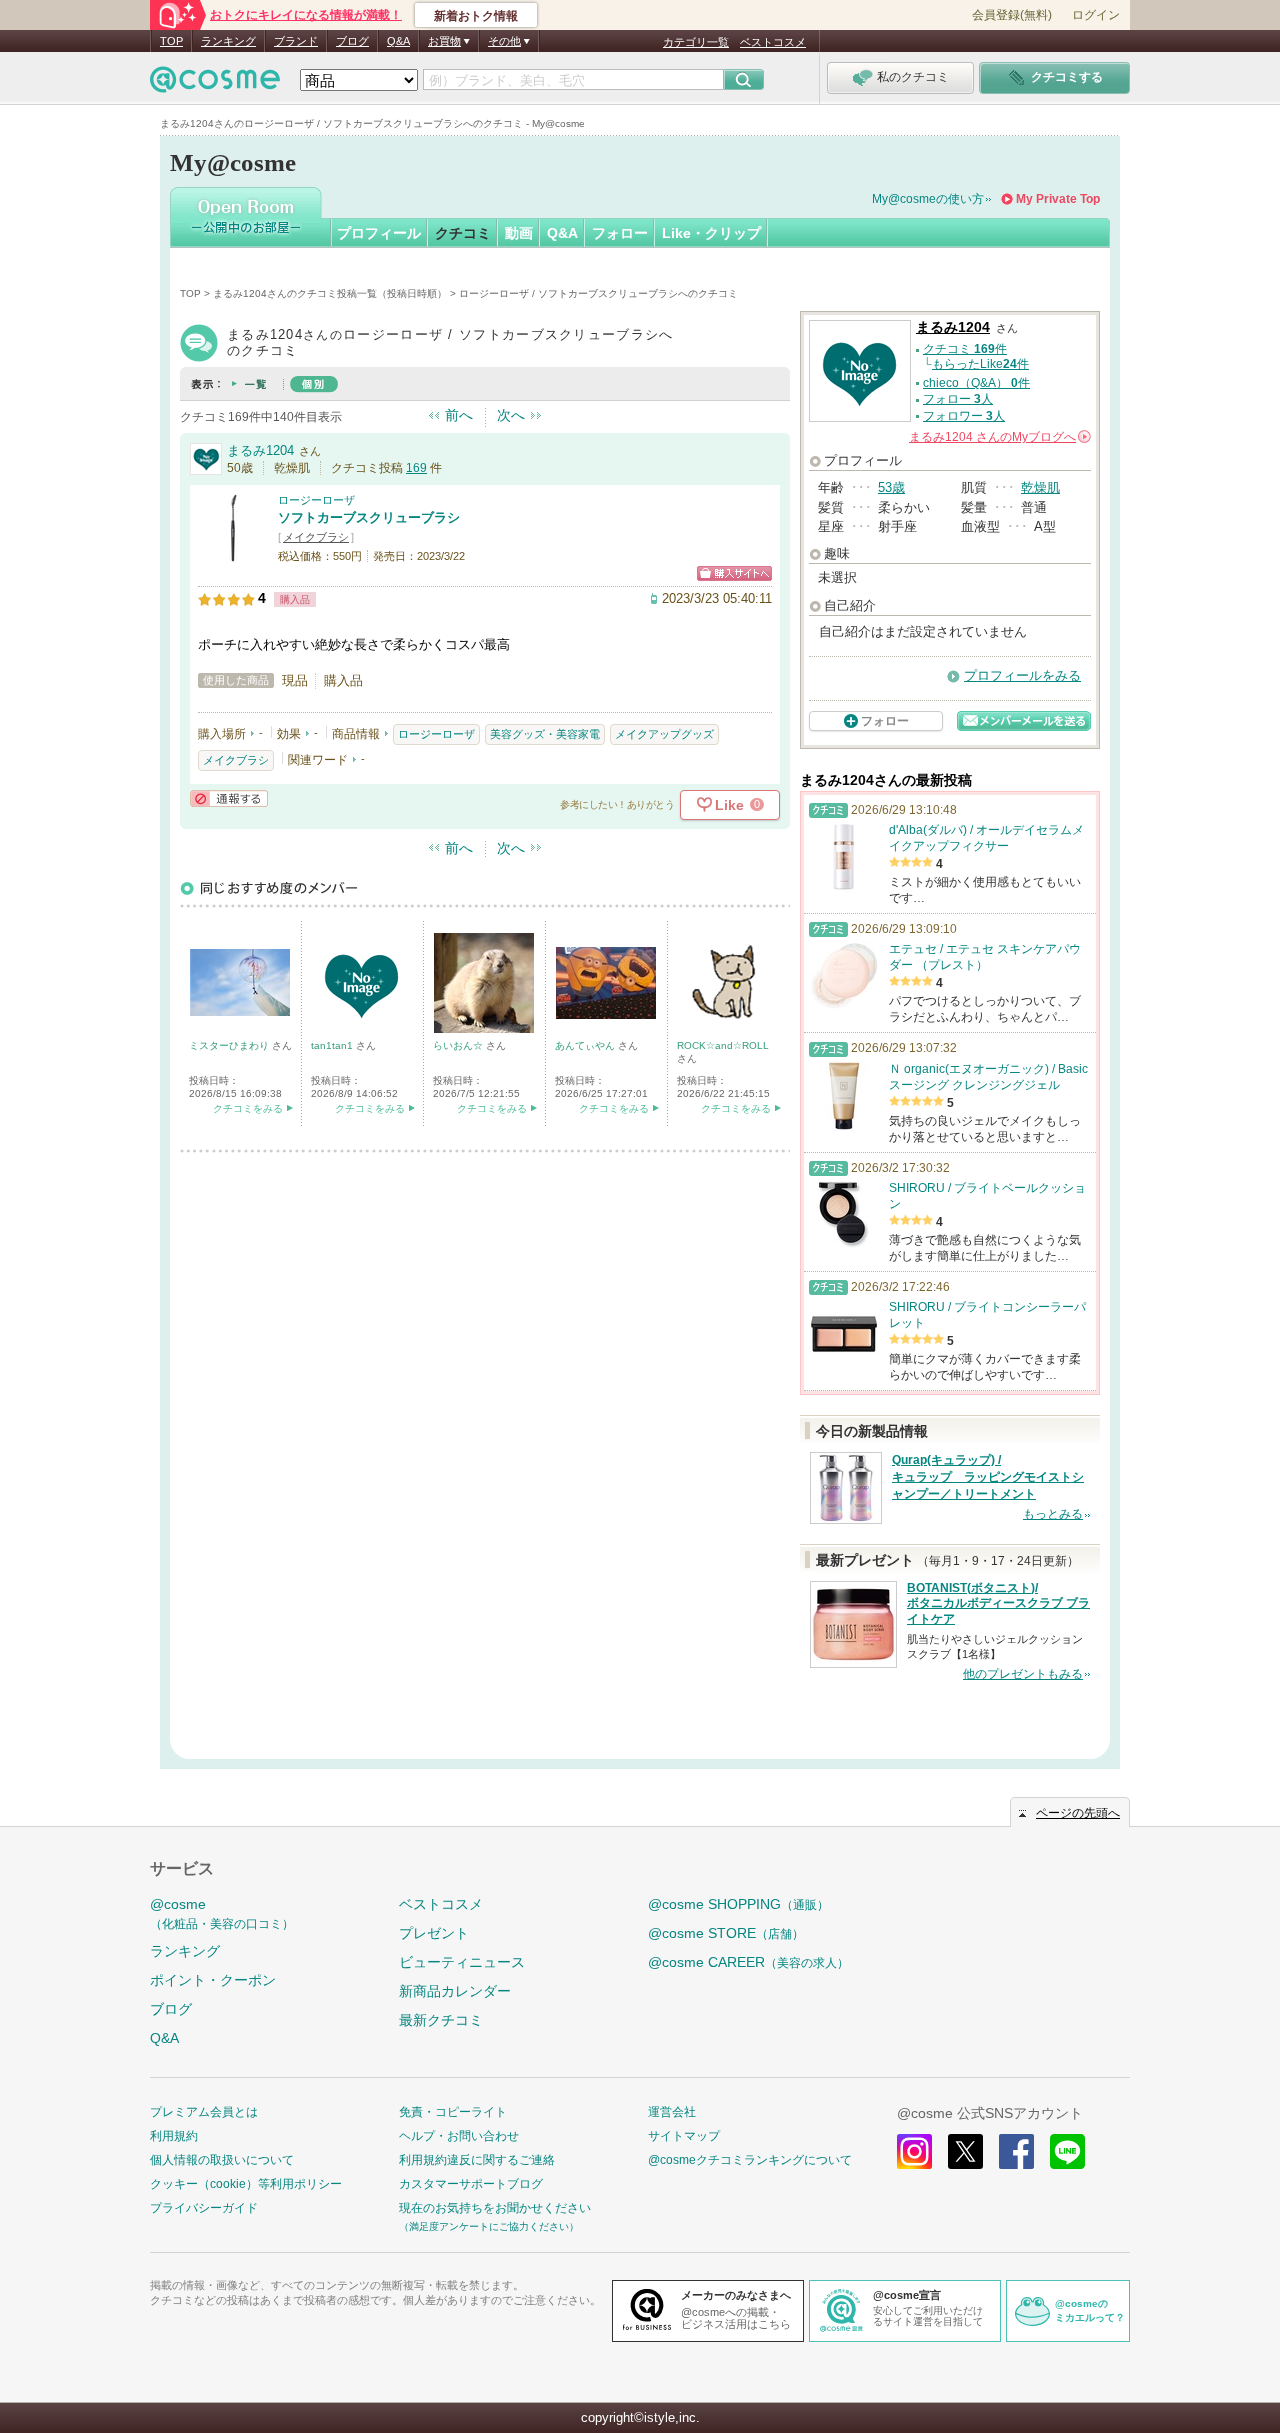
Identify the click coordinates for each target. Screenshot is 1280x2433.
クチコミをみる (248, 1108)
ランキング (228, 41)
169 (416, 468)
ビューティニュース (462, 1962)
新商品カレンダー (455, 1991)
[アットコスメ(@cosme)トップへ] (215, 84)
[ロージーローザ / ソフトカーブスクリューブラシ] (233, 554)
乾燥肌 (1040, 487)
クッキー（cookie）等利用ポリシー (246, 2184)
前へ (459, 415)
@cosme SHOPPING (738, 1904)
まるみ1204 (260, 450)
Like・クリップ (711, 233)
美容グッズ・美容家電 (545, 734)
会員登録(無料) (1012, 15)
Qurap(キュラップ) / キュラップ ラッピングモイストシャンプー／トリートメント (988, 1477)
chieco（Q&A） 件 (976, 383)
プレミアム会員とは (204, 2112)
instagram (914, 2151)
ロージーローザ (316, 500)
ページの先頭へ (1078, 1813)
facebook (1016, 2151)
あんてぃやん (586, 1045)
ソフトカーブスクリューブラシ (369, 517)
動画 (519, 233)
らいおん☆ (459, 1045)
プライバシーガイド (204, 2208)
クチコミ (463, 233)
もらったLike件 (980, 364)
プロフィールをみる (1022, 675)
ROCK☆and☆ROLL (723, 1045)
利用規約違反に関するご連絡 (477, 2160)
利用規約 (174, 2136)
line (1067, 2151)
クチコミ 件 (965, 349)
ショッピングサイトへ (734, 573)
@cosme (222, 1913)
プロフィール (379, 233)
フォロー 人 (958, 399)
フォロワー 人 (964, 416)
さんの (998, 437)
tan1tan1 (333, 1045)
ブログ (352, 41)
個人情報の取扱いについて (222, 2160)
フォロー (620, 233)
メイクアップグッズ (664, 734)
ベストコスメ (773, 42)
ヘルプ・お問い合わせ (459, 2136)
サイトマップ (684, 2136)
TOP (171, 41)
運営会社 (672, 2112)
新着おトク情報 (476, 16)
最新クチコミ (441, 2020)
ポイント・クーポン (213, 1980)
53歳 (891, 487)
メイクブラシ (316, 537)
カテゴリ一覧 (696, 42)
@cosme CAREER (748, 1962)
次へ (511, 415)
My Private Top (1058, 199)
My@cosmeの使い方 (928, 199)
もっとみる (1053, 1514)
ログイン (1096, 15)
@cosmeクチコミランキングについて (750, 2160)
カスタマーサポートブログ (471, 2184)
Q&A (398, 41)
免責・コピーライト (453, 2112)
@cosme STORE (726, 1933)
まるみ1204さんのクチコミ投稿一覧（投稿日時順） (330, 293)
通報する (229, 798)
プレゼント (434, 1933)
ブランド (296, 41)
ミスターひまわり (230, 1045)
